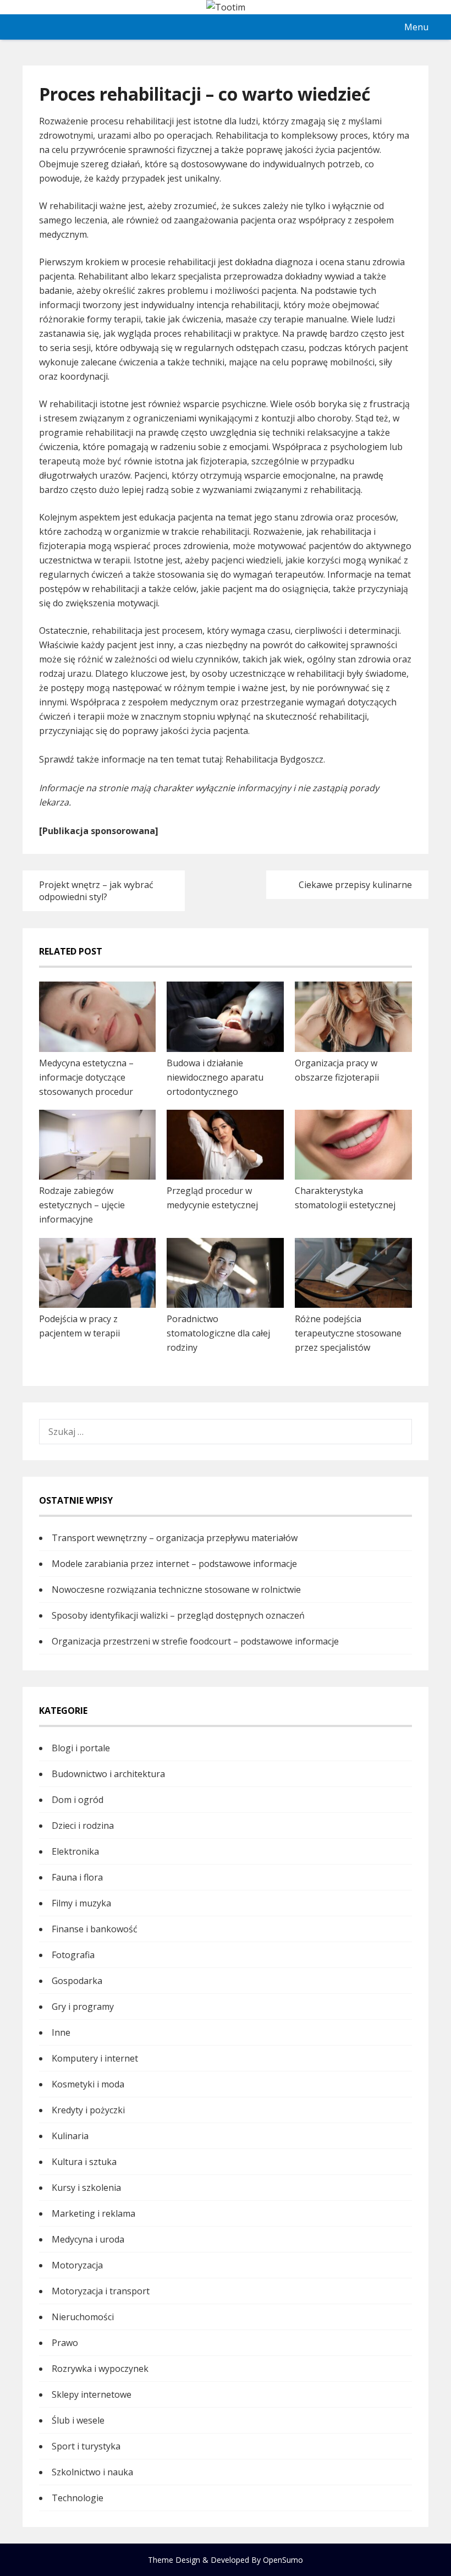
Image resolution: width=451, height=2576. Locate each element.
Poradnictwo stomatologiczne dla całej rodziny (218, 1333)
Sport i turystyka (86, 2446)
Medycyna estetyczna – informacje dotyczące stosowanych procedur (86, 1077)
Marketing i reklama (94, 2213)
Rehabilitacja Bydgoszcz (274, 759)
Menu (416, 27)
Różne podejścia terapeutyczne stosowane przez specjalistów (348, 1333)
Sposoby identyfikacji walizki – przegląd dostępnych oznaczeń (178, 1615)
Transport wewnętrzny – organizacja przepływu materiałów (175, 1538)
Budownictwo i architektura (108, 1774)
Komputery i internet (95, 2058)
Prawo (65, 2343)
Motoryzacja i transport (101, 2291)
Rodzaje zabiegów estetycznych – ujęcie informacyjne (82, 1205)
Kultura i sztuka (84, 2162)
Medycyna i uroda (88, 2239)
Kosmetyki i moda (88, 2084)
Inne (61, 2032)
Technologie (78, 2498)
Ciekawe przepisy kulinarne (355, 885)
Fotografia (73, 1955)
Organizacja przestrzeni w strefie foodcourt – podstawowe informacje (195, 1641)
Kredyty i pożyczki (88, 2110)
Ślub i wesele (78, 2420)
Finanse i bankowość (95, 1929)
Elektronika (75, 1851)
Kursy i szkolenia (86, 2188)
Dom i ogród (78, 1800)
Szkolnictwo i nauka (92, 2472)
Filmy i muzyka (81, 1903)
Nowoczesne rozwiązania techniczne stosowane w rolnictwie (176, 1590)
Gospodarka (77, 1981)
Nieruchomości (83, 2317)
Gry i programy (83, 2007)
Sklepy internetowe (92, 2394)
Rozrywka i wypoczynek (100, 2369)
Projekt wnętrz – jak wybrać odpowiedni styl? (96, 891)
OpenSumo (283, 2560)
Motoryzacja (77, 2265)
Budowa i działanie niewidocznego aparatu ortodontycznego (215, 1077)
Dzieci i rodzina (83, 1826)
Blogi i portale (81, 1748)
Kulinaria (70, 2136)
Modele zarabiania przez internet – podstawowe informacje (174, 1564)
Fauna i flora (77, 1877)
